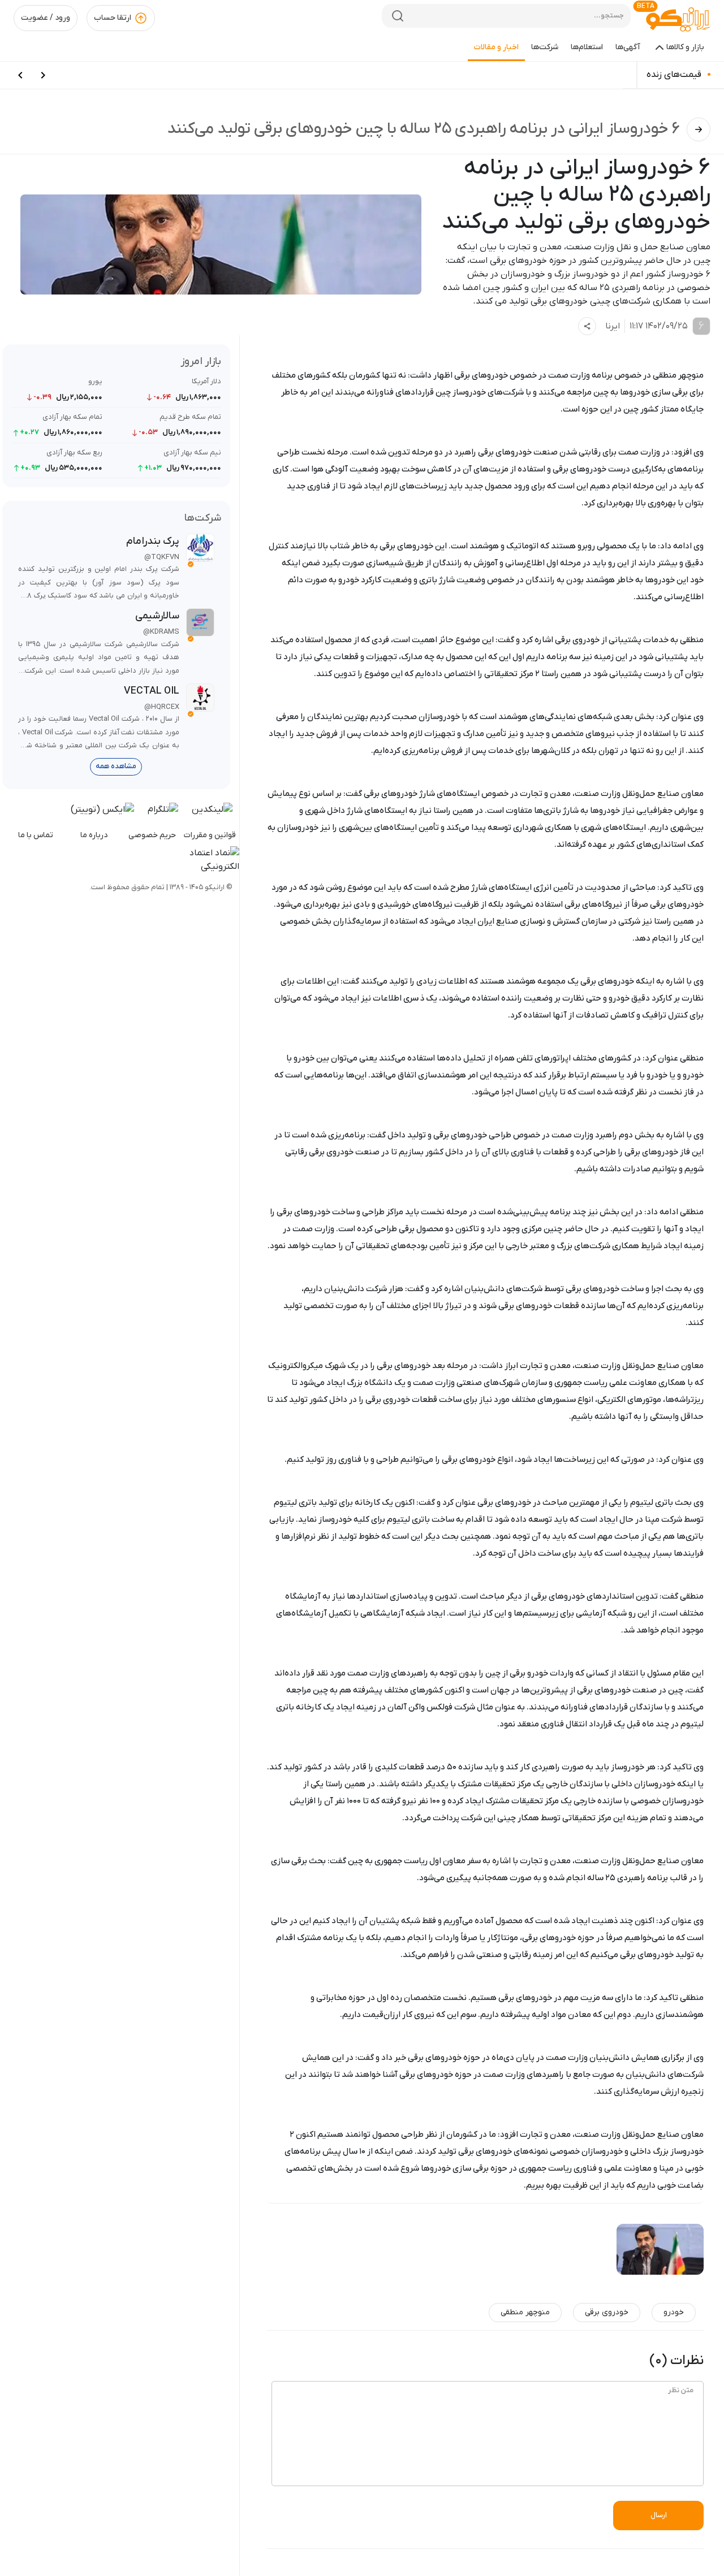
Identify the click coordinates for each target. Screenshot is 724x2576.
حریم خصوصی (152, 835)
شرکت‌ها (545, 47)
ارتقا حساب (113, 18)
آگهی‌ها (628, 47)
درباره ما (94, 835)
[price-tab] (43, 75)
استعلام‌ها (587, 47)
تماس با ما (36, 835)
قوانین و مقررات (210, 835)
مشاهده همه (116, 766)
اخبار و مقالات (496, 47)
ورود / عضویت (46, 18)
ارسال (659, 2515)
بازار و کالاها (685, 47)
